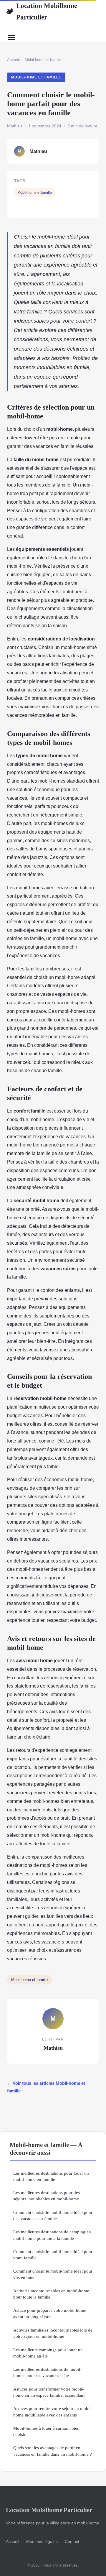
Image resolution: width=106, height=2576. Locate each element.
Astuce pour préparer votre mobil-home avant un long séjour (50, 2313)
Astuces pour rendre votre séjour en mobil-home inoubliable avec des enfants (53, 2411)
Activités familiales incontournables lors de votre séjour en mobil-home (53, 2333)
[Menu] (12, 37)
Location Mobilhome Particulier (42, 11)
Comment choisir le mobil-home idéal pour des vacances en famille (53, 2215)
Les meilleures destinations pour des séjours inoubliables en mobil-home (47, 2196)
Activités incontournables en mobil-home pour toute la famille (51, 2294)
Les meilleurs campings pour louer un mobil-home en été (48, 2353)
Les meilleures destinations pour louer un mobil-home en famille (51, 2176)
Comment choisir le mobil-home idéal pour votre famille (53, 2255)
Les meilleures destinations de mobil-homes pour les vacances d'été (47, 2372)
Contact (72, 2541)
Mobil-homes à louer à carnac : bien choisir (46, 2431)
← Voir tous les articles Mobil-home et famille (46, 2087)
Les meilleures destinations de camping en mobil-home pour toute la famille (52, 2235)
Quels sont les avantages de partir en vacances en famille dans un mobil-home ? (53, 2451)
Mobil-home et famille (43, 60)
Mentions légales (42, 2541)
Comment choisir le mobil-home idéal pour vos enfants (53, 2274)
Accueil (13, 60)
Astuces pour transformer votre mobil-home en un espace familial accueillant (49, 2392)
